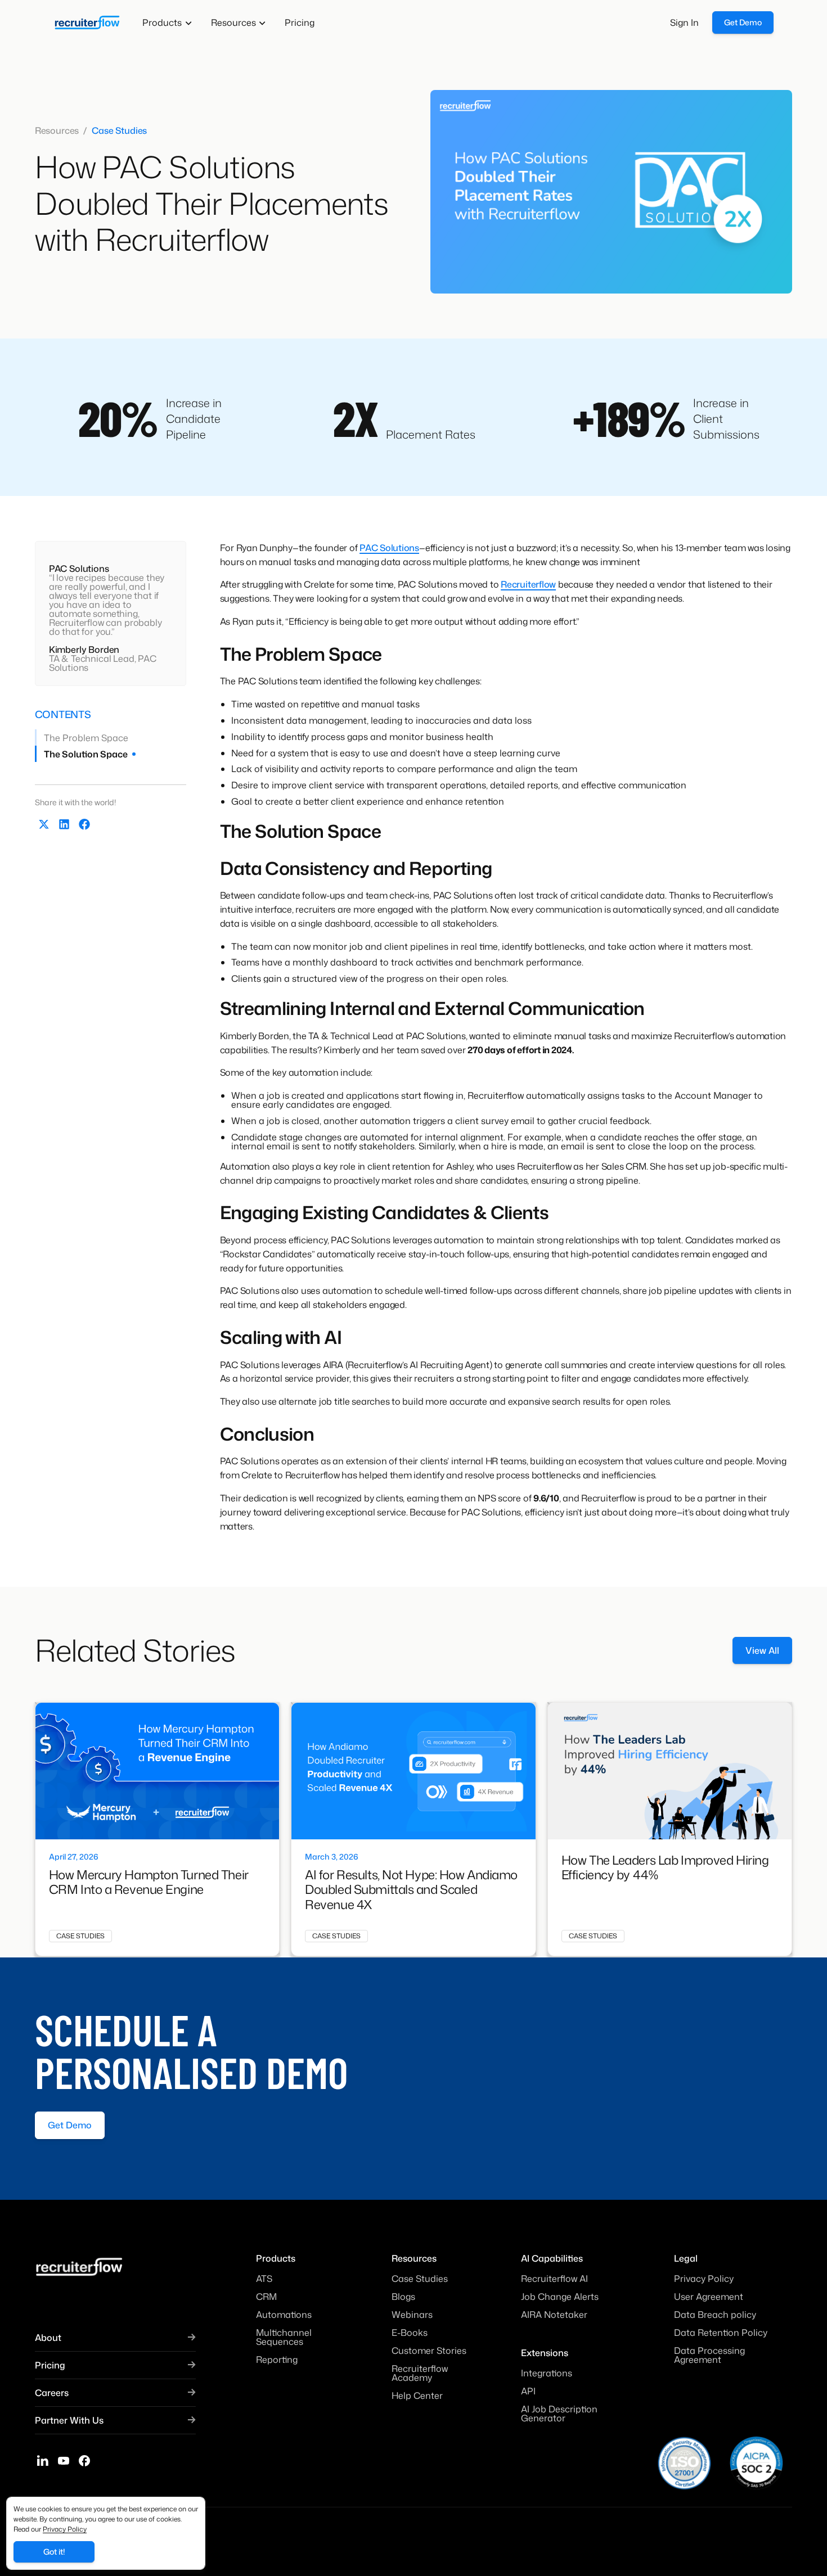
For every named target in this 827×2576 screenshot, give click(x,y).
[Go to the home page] (87, 22)
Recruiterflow (528, 584)
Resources (57, 130)
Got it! (54, 2552)
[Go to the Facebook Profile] (84, 2460)
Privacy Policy (65, 2529)
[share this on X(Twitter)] (44, 824)
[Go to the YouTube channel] (64, 2460)
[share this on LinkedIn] (64, 824)
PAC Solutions (389, 548)
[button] (167, 22)
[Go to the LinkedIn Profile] (43, 2460)
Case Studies (119, 130)
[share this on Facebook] (84, 824)
